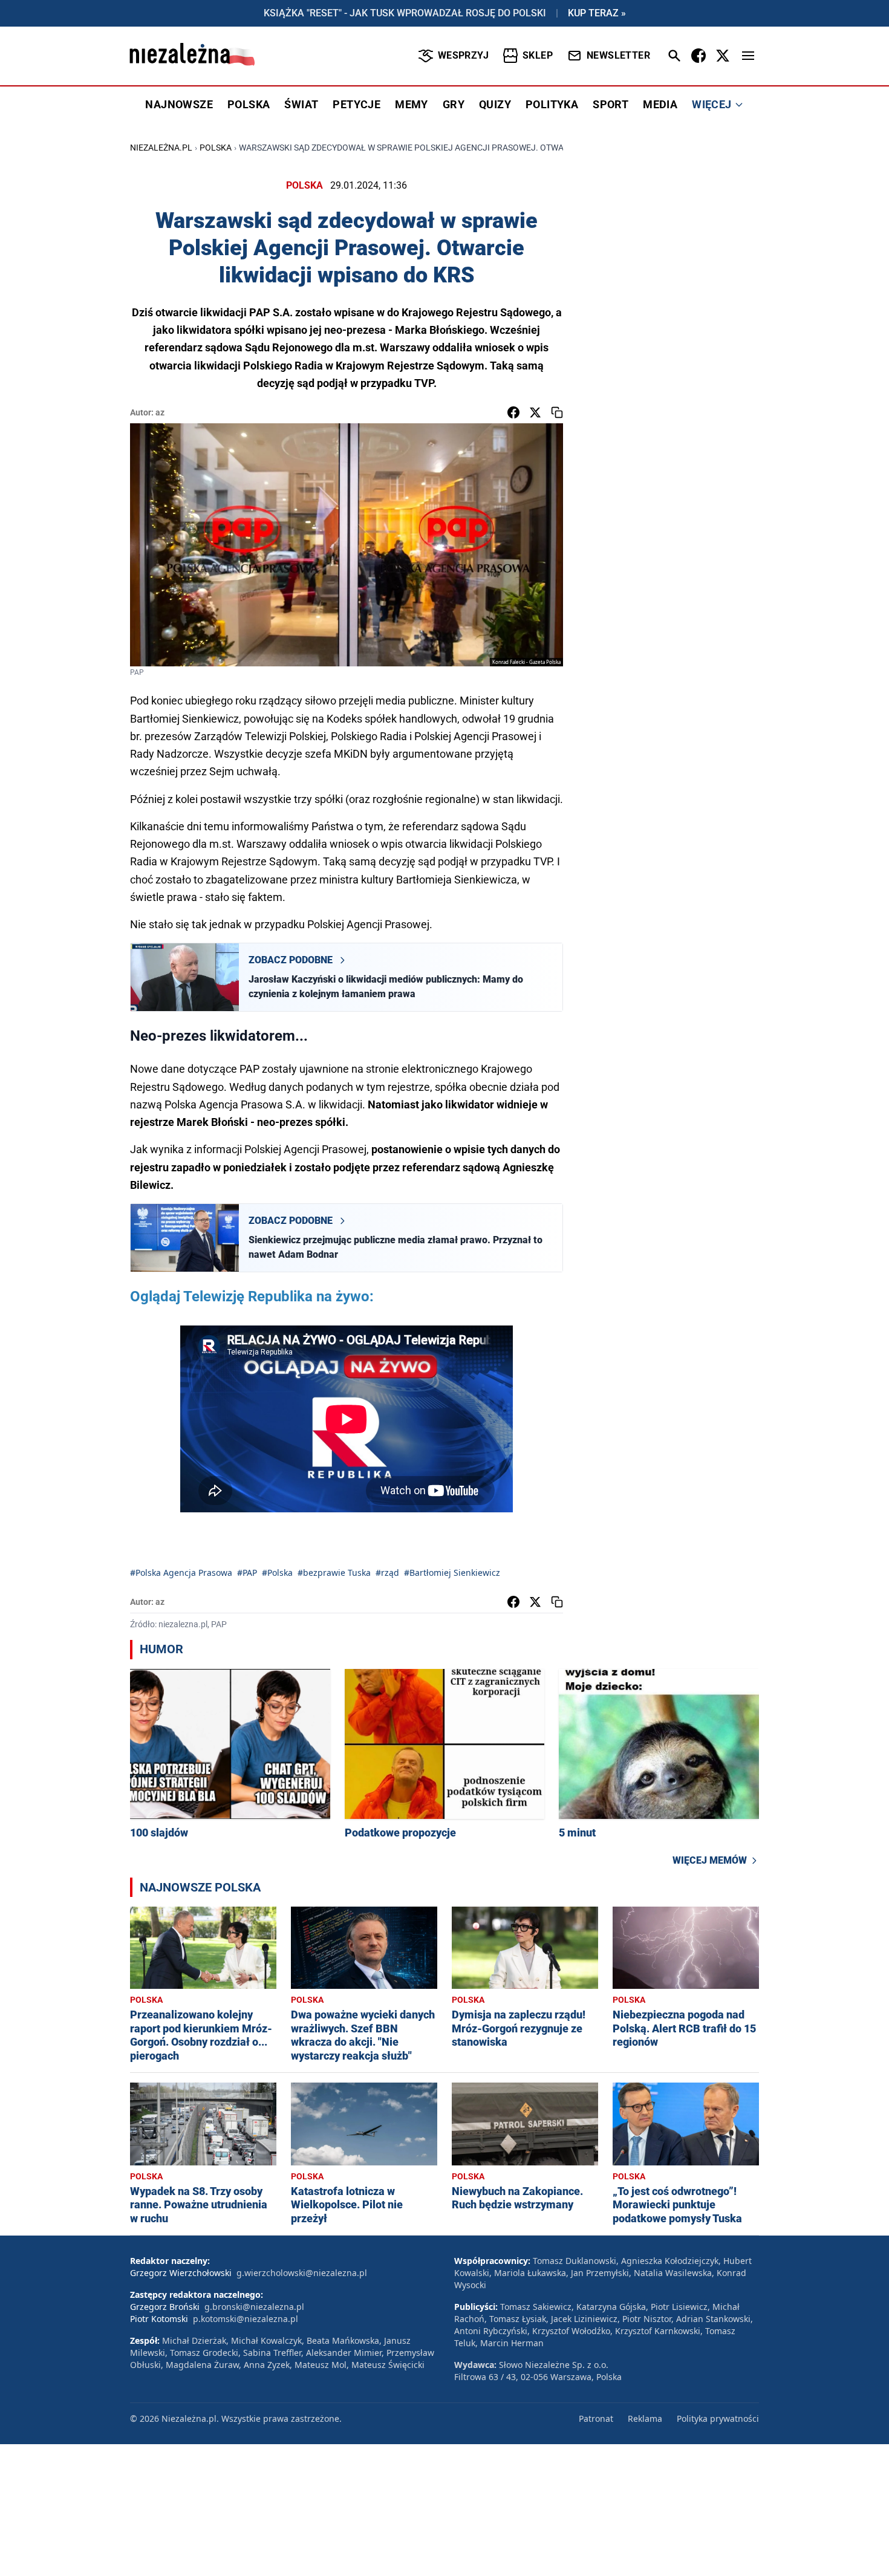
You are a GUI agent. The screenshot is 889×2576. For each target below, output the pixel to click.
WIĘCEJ (712, 104)
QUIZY (495, 104)
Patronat (596, 2418)
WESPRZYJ (463, 55)
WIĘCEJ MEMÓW (710, 1860)
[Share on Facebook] (513, 412)
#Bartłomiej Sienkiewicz (452, 1573)
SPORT (611, 104)
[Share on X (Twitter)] (535, 412)
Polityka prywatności (718, 2418)
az (160, 412)
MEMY (412, 104)
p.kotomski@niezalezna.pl (246, 2319)
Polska (216, 148)
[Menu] (748, 56)
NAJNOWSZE (179, 104)
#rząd (387, 1573)
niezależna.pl (161, 148)
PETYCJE (357, 104)
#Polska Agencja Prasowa (181, 1573)
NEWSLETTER (618, 55)
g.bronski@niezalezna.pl (254, 2307)
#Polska (277, 1573)
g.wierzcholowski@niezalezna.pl (302, 2273)
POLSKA (249, 104)
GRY (454, 104)
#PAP (247, 1573)
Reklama (645, 2418)
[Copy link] (557, 412)
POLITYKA (552, 104)
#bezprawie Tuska (334, 1573)
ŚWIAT (301, 104)
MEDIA (660, 104)
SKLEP (538, 55)
